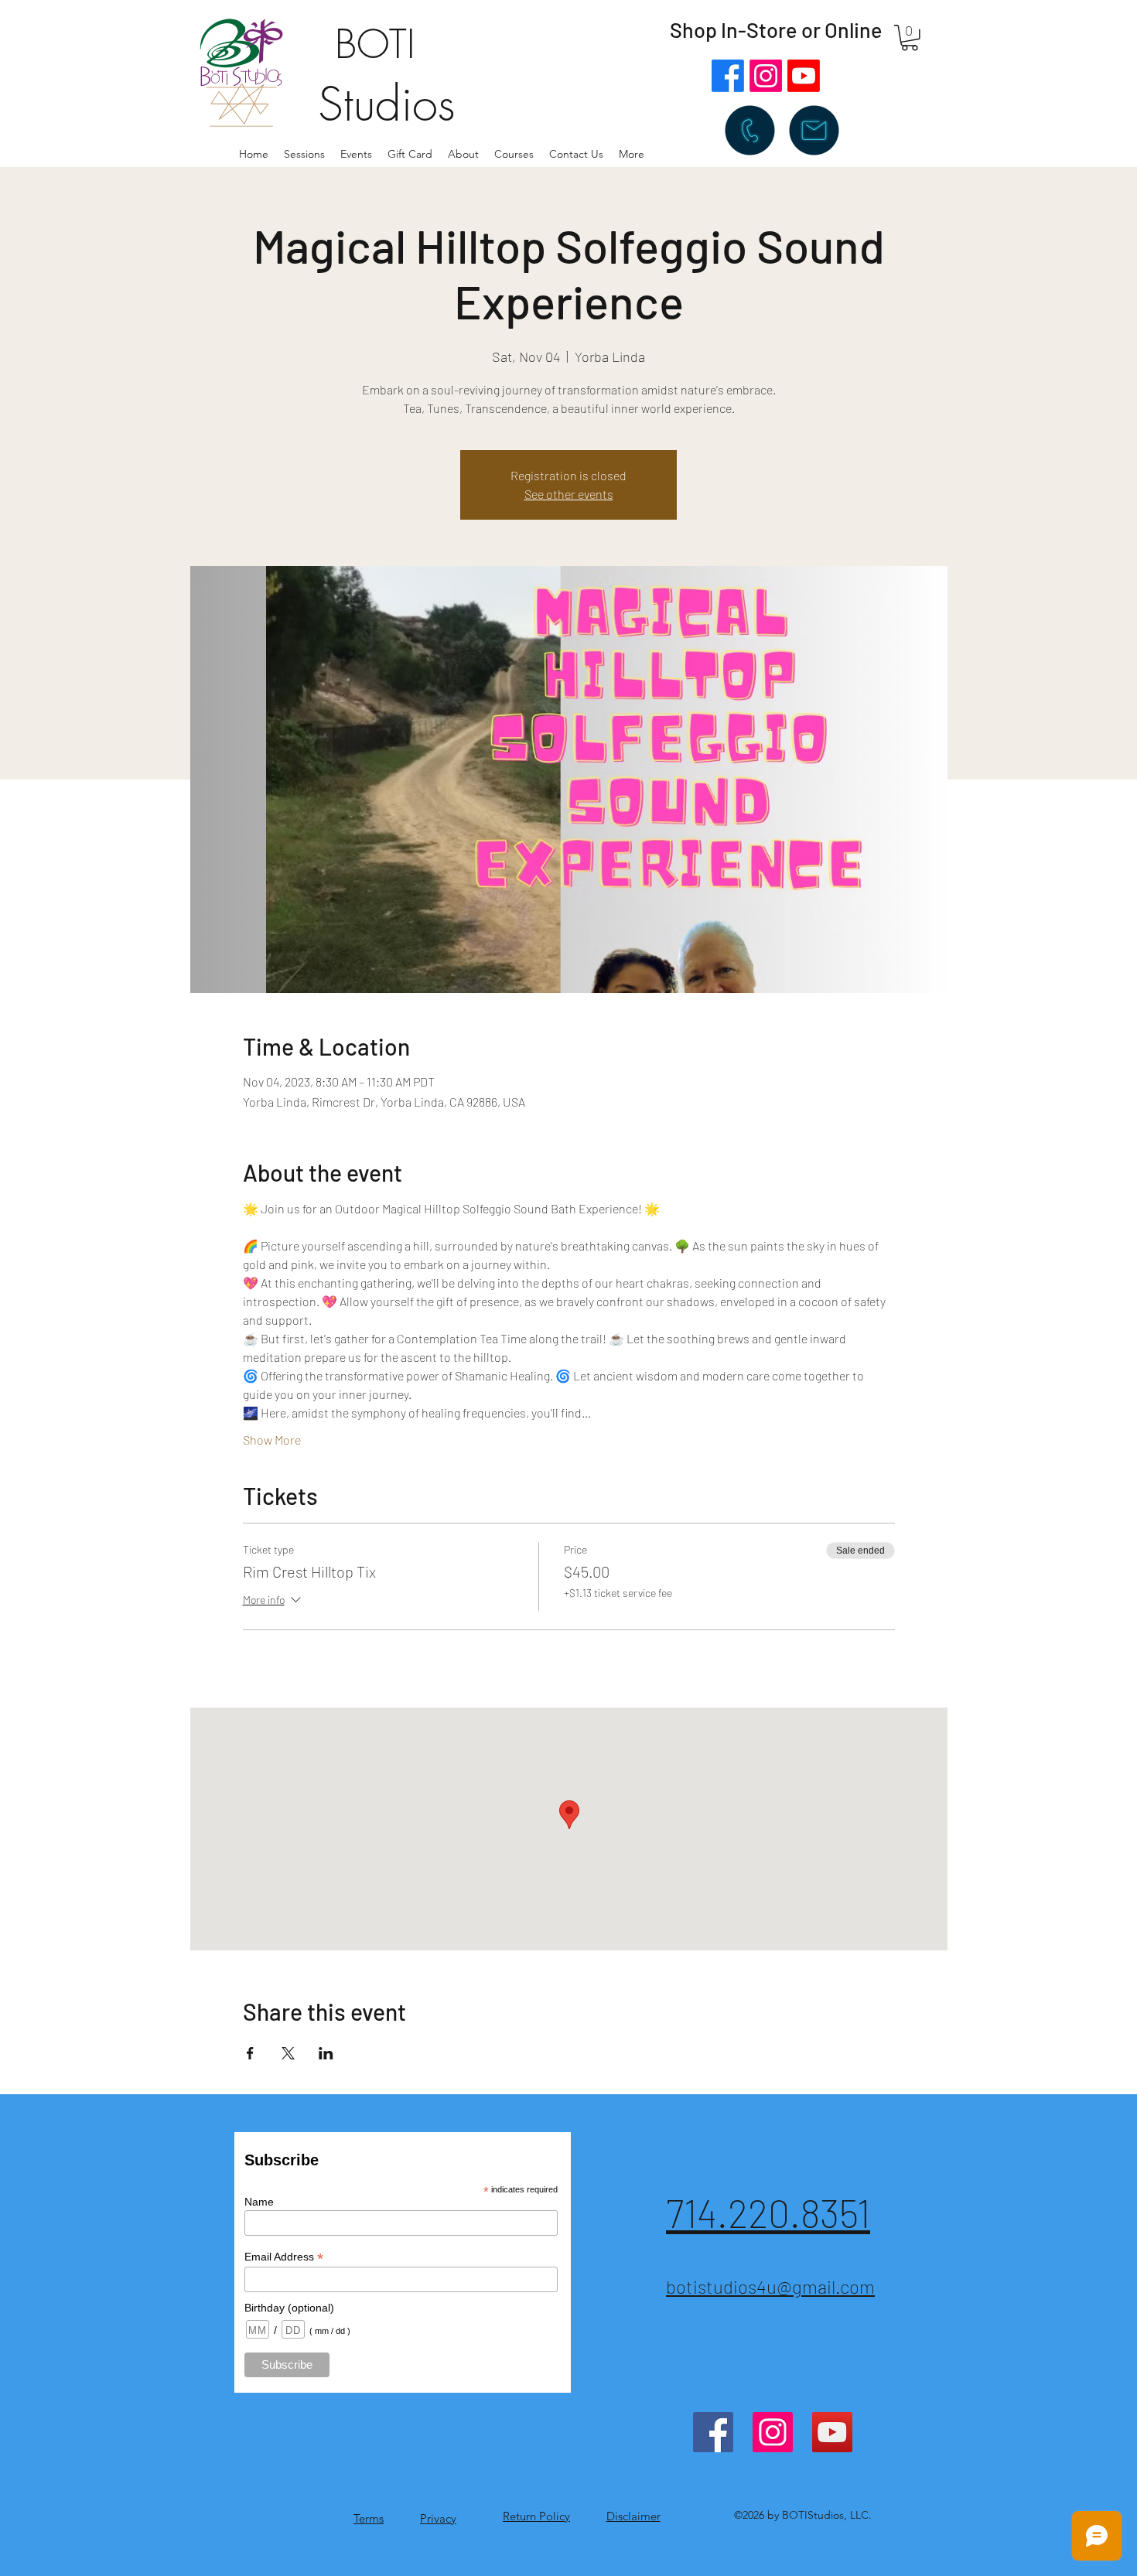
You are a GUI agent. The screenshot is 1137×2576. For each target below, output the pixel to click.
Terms (369, 2518)
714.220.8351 (768, 2213)
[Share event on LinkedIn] (326, 2053)
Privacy (438, 2518)
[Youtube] (804, 76)
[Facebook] (728, 76)
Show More (272, 1440)
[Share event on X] (288, 2053)
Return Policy (536, 2516)
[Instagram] (766, 76)
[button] (463, 154)
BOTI (375, 44)
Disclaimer (633, 2516)
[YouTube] (832, 2432)
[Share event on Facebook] (250, 2053)
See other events (569, 494)
